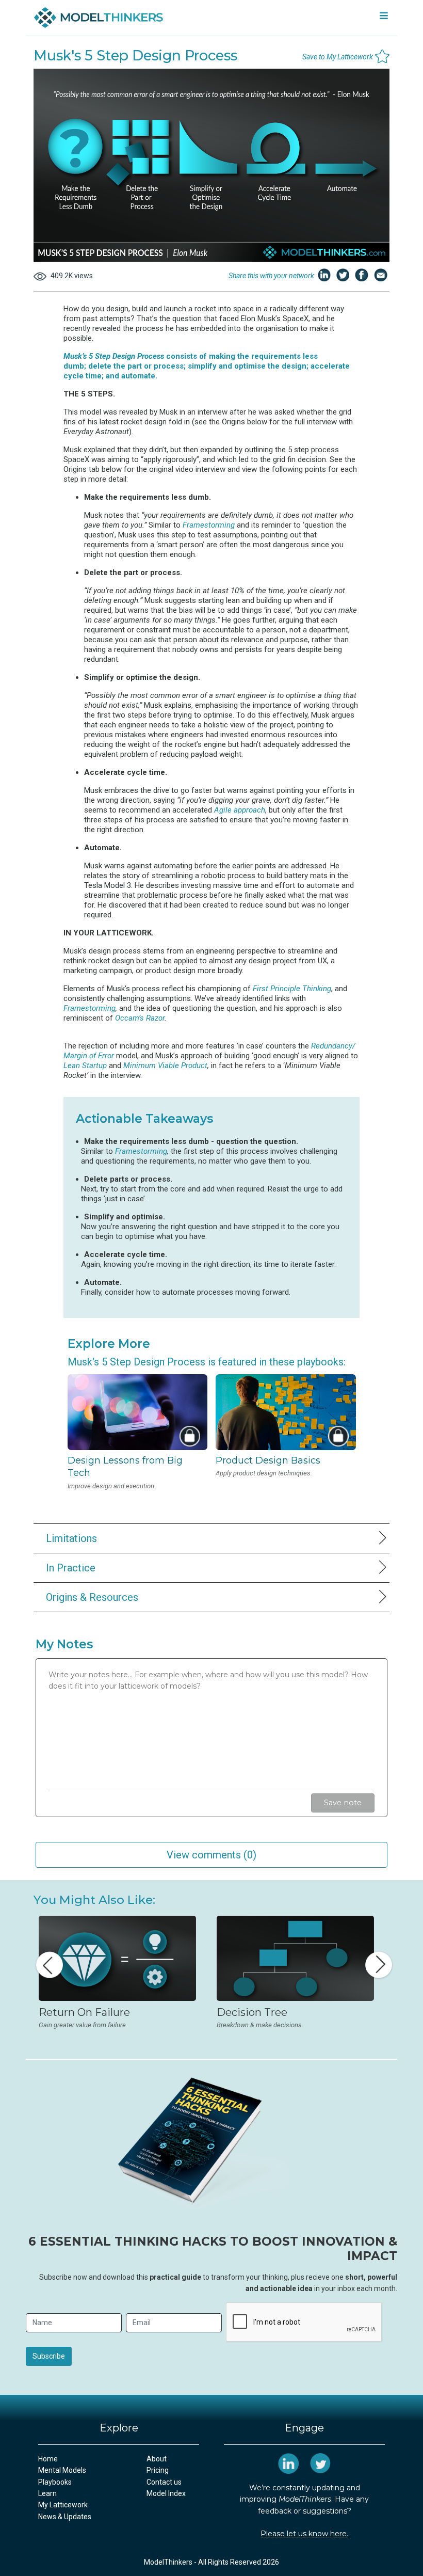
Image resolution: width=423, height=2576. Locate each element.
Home (48, 2459)
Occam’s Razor (140, 1018)
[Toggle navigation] (384, 18)
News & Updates (65, 2517)
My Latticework (63, 2505)
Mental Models (62, 2470)
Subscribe (49, 2356)
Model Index (166, 2493)
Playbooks (55, 2482)
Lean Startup (85, 1066)
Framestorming (209, 525)
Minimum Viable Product (165, 1066)
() (211, 1855)
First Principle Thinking (292, 989)
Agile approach (240, 810)
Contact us (164, 2482)
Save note (343, 1803)
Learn (47, 2493)
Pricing (158, 2470)
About (157, 2459)
